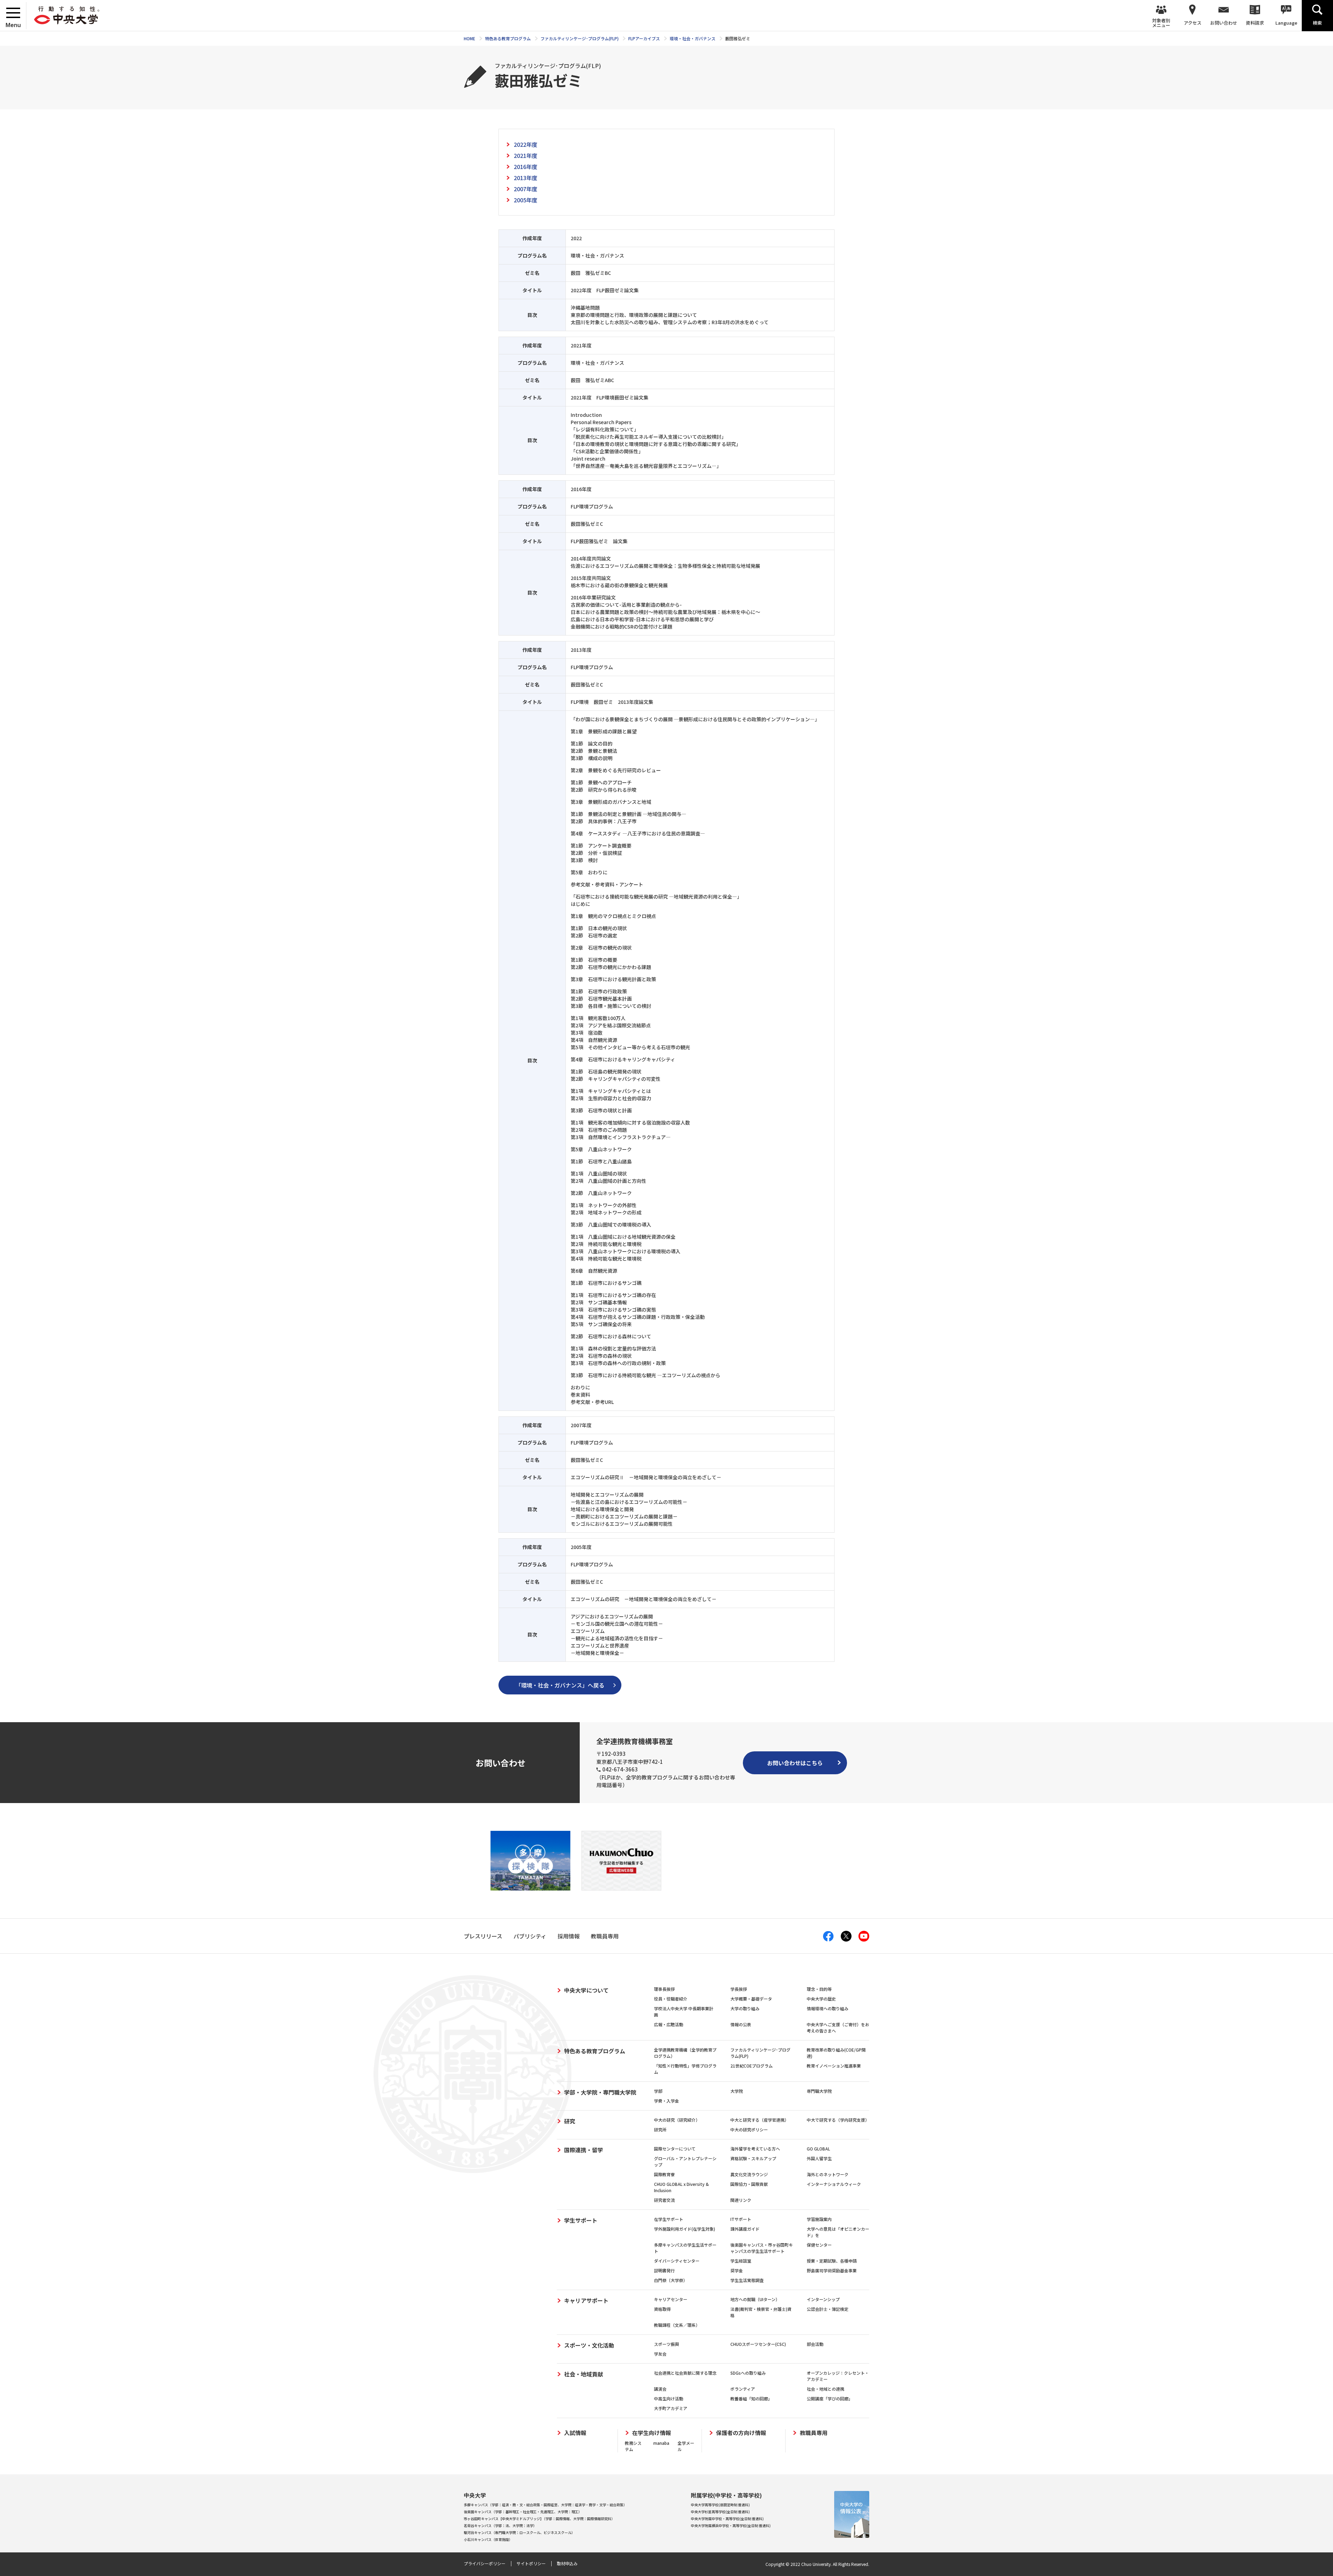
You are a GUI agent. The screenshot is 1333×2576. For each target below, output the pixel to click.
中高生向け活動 (669, 2398)
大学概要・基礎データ (751, 1999)
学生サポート (581, 2220)
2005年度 (526, 200)
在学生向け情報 (652, 2433)
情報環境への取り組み (828, 2008)
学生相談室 (741, 2261)
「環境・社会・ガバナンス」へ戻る (560, 1685)
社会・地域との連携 (825, 2389)
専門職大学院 (819, 2091)
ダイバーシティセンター (677, 2261)
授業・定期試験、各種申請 (832, 2261)
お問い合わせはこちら (795, 1763)
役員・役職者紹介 (671, 1999)
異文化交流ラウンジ (749, 2174)
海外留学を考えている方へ (755, 2149)
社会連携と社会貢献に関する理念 (685, 2373)
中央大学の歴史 (821, 1999)
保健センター (819, 2245)
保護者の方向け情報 (741, 2433)
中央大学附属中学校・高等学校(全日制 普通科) (727, 2519)
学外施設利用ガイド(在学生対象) (685, 2229)
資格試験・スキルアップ (753, 2158)
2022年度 (526, 144)
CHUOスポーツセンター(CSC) (758, 2344)
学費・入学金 (666, 2101)
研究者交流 (664, 2200)
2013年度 (526, 178)
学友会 (660, 2354)
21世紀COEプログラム (752, 2066)
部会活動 (815, 2344)
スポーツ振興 (666, 2344)
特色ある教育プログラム (595, 2051)
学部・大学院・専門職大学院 (600, 2092)
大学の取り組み (745, 2008)
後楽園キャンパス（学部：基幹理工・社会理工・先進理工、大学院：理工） (523, 2512)
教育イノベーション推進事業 (834, 2066)
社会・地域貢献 (584, 2374)
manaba (661, 2443)
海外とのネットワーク (828, 2174)
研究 (570, 2121)
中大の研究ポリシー (749, 2129)
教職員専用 (814, 2433)
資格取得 (662, 2309)
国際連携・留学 (584, 2150)
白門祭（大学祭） (671, 2280)
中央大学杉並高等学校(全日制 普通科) (720, 2512)
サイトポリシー (531, 2563)
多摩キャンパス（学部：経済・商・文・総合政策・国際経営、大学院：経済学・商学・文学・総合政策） (545, 2505)
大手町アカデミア (671, 2408)
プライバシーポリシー (485, 2563)
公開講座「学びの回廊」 (830, 2398)
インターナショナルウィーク (834, 2184)
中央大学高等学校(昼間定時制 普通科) (720, 2505)
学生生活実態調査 (747, 2280)
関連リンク (741, 2200)
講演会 (660, 2389)
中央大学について (586, 1990)
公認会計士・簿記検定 (828, 2309)
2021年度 (526, 155)
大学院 (737, 2091)
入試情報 (575, 2433)
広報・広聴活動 (669, 2024)
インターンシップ (823, 2299)
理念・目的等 (819, 1989)
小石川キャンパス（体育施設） (488, 2539)
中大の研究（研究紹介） (677, 2120)
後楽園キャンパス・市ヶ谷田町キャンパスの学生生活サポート (762, 2248)
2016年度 (526, 167)
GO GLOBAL (818, 2149)
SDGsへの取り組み (748, 2373)
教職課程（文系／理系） (677, 2325)
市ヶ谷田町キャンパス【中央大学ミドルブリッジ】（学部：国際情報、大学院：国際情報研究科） (539, 2519)
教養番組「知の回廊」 (751, 2398)
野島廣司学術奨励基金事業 (832, 2270)
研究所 (660, 2129)
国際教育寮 (664, 2174)
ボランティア (743, 2389)
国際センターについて (675, 2149)
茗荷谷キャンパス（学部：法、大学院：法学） (500, 2526)
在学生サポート (669, 2219)
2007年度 (526, 189)
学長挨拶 (739, 1989)
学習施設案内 (819, 2219)
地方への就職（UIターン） (755, 2299)
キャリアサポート (586, 2300)
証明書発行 (664, 2270)
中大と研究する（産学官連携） (760, 2120)
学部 (658, 2091)
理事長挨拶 (664, 1989)
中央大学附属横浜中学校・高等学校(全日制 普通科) (731, 2526)
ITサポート (741, 2219)
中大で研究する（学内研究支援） (838, 2120)
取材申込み (567, 2563)
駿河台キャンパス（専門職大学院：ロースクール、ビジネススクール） (519, 2532)
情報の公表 (741, 2024)
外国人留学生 (819, 2158)
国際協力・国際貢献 (749, 2184)
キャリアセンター (671, 2299)
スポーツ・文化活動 (589, 2345)
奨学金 (737, 2270)
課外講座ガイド (745, 2229)
